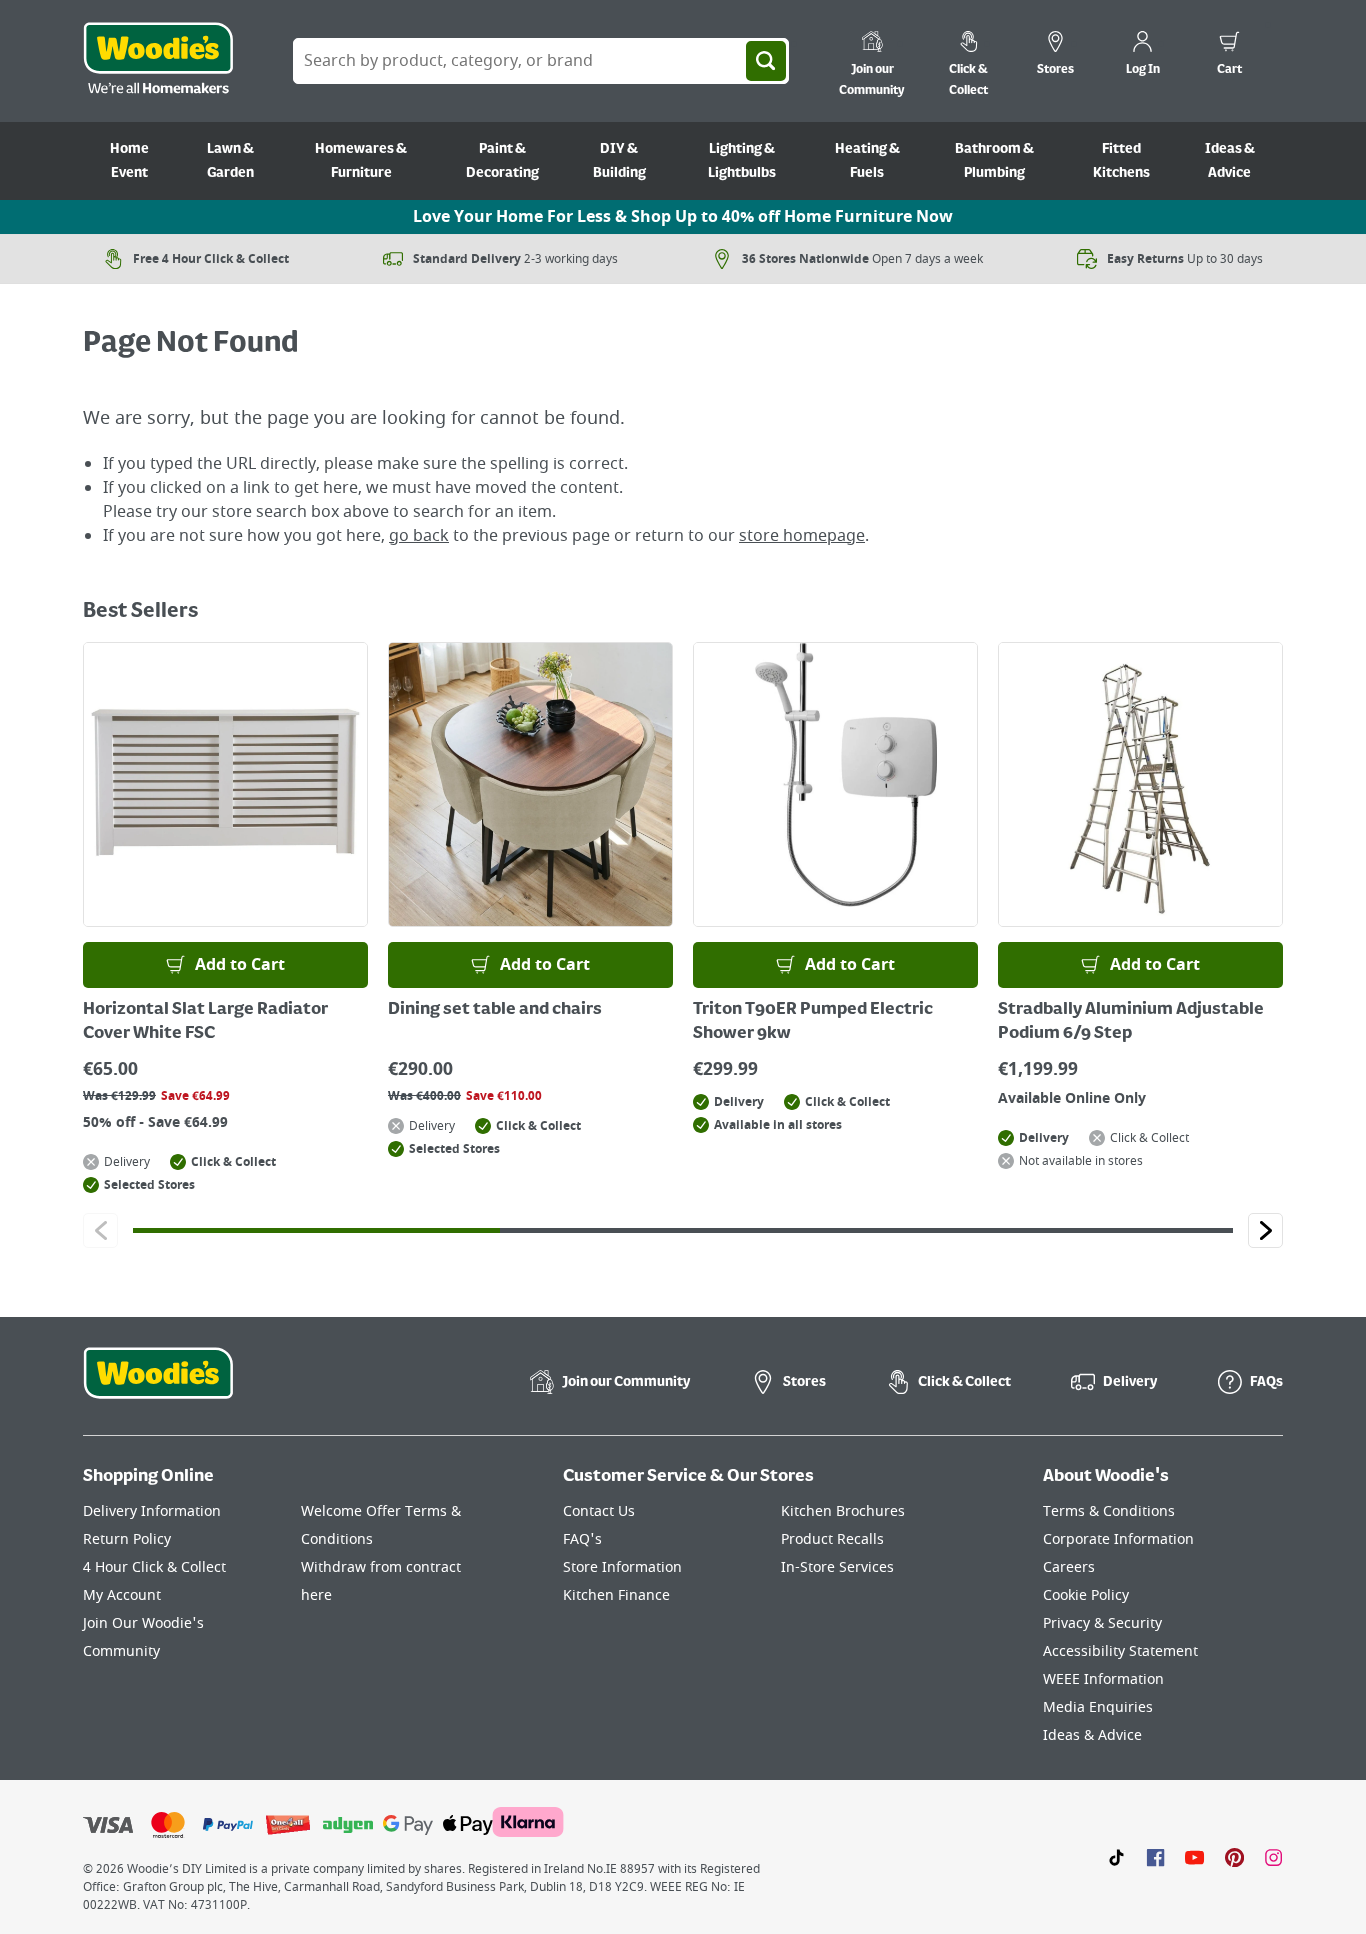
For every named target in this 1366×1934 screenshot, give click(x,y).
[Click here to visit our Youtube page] (1194, 1857)
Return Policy (127, 1539)
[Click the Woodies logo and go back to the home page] (158, 61)
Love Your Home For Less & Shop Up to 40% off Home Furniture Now (683, 217)
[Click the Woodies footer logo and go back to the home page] (158, 1386)
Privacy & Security (1102, 1623)
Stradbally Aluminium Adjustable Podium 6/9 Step (1131, 1022)
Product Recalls (832, 1539)
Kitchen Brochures (843, 1511)
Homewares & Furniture (361, 161)
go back (419, 536)
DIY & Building (619, 161)
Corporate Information (1118, 1539)
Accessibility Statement (1120, 1651)
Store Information (622, 1567)
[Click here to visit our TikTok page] (1116, 1857)
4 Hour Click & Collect (154, 1567)
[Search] (766, 61)
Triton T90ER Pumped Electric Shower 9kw (813, 1022)
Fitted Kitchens (1121, 161)
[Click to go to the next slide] (1265, 1230)
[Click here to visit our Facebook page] (1155, 1857)
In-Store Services (837, 1567)
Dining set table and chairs (495, 1010)
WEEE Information (1103, 1679)
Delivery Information (152, 1511)
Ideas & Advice (1230, 161)
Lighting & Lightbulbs (742, 161)
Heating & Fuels (867, 161)
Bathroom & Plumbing (994, 161)
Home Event (129, 161)
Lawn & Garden (230, 161)
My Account (122, 1595)
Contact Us (599, 1511)
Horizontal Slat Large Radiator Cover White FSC (205, 1022)
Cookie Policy (1086, 1595)
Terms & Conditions (1109, 1511)
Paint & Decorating (502, 161)
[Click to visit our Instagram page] (1273, 1857)
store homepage (802, 536)
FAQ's (582, 1539)
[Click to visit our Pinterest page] (1234, 1857)
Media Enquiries (1098, 1707)
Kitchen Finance (616, 1595)
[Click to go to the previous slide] (100, 1230)
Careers (1069, 1567)
